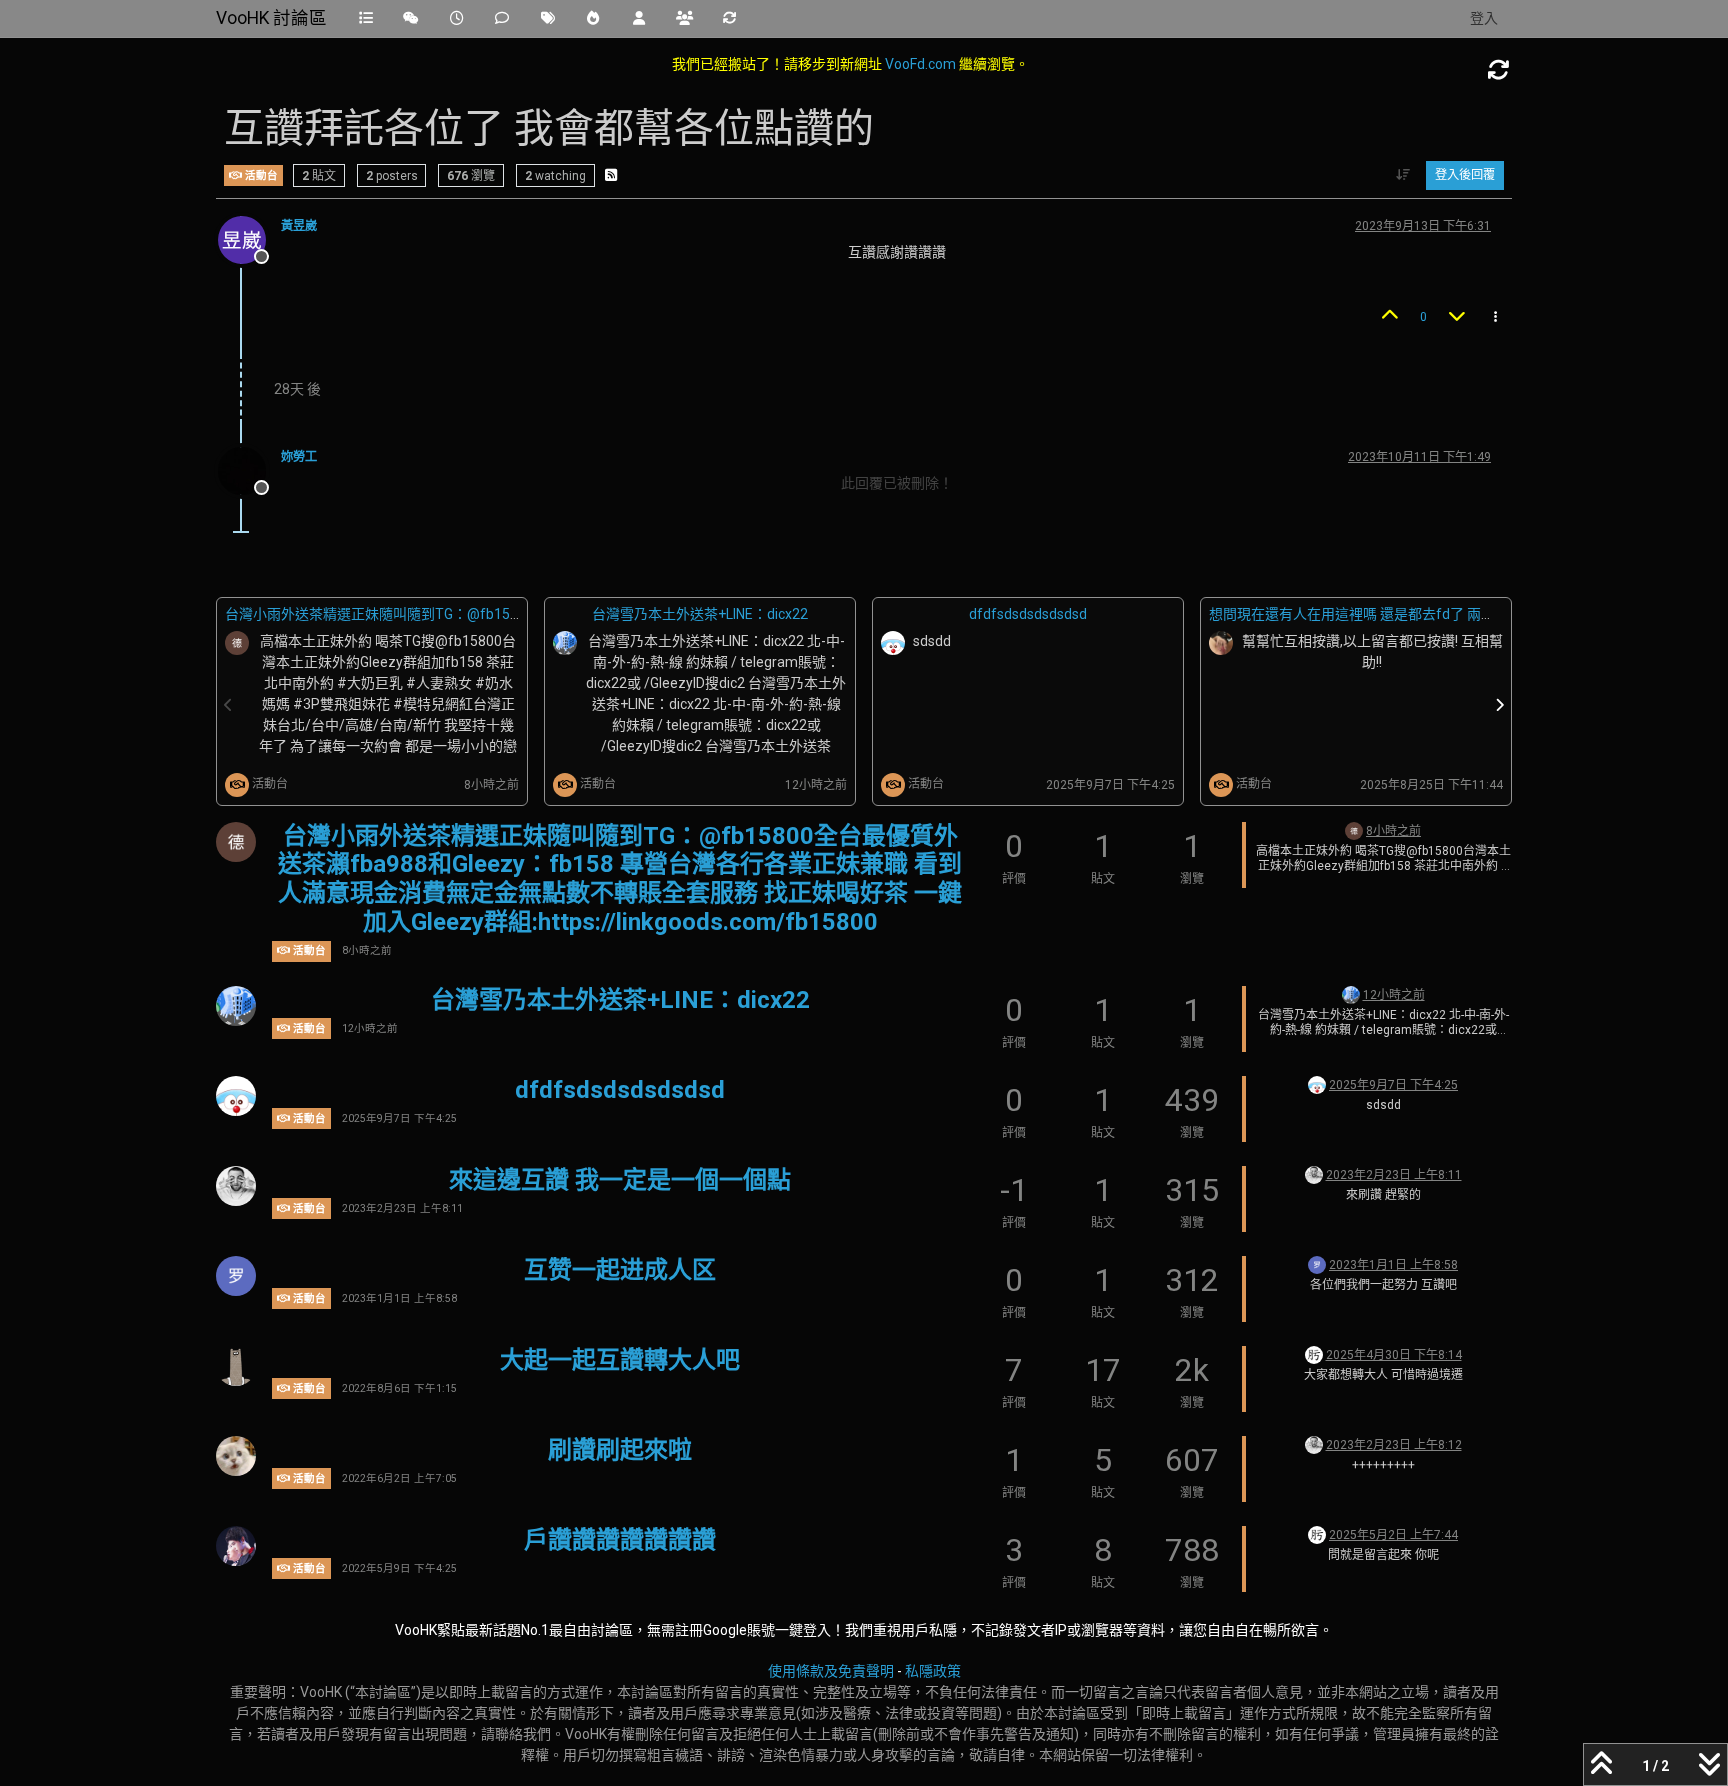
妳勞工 (299, 457)
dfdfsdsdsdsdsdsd (1028, 614)
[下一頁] (1500, 705)
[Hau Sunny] (236, 1096)
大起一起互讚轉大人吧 (620, 1360)
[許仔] (236, 1456)
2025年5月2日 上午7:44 (1393, 1535)
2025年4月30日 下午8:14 (1394, 1355)
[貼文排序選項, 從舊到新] (1403, 175)
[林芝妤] (236, 1366)
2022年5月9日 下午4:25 (399, 1568)
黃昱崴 (299, 226)
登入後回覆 (1465, 175)
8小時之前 (367, 950)
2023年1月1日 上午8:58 (399, 1298)
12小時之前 (370, 1028)
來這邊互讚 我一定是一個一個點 (620, 1180)
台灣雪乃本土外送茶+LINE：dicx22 (700, 614)
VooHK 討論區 (271, 18)
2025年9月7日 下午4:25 (399, 1118)
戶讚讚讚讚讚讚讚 (620, 1540)
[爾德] (236, 842)
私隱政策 (933, 1671)
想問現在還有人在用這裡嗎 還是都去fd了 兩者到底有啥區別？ (1401, 614)
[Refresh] (1499, 70)
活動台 (260, 174)
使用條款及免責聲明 (831, 1671)
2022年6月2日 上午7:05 (399, 1478)
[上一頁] (229, 705)
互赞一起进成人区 (620, 1270)
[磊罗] (236, 1276)
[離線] (249, 239)
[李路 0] (236, 1006)
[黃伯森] (1314, 1354)
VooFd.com (920, 64)
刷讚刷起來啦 (620, 1450)
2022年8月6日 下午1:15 (399, 1388)
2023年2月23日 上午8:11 (402, 1208)
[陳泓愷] (236, 1186)
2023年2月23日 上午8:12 (1394, 1445)
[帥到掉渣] (236, 1546)
